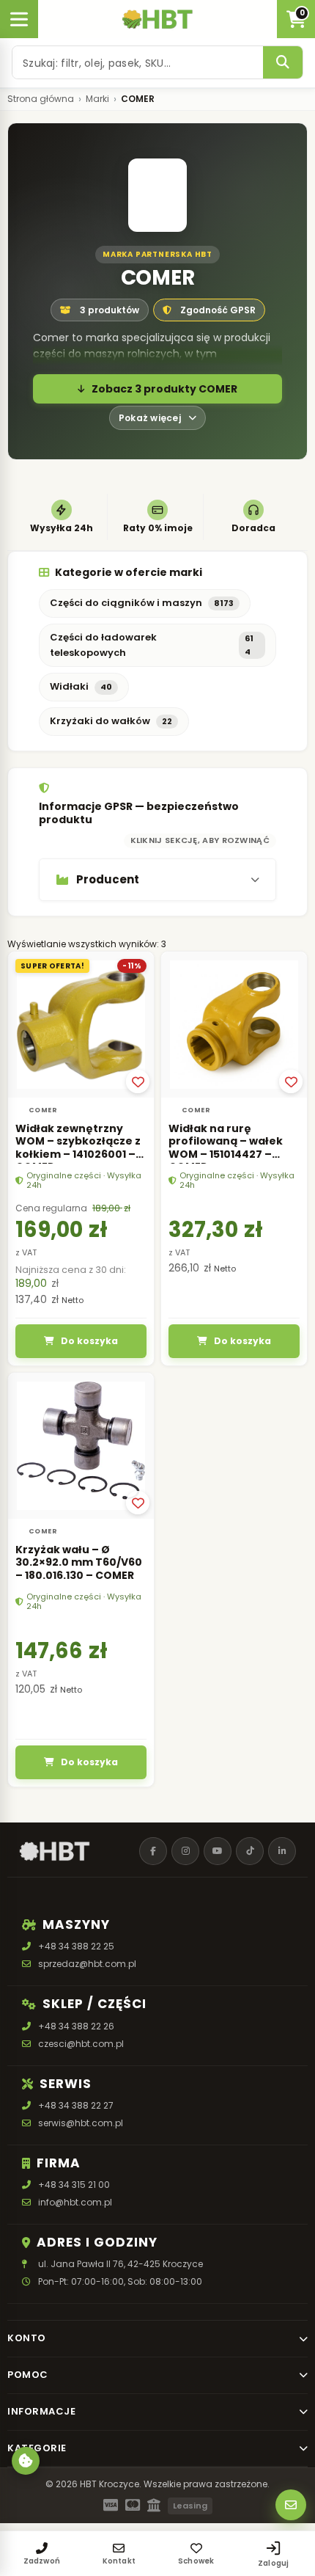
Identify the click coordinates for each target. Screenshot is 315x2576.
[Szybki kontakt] (291, 2505)
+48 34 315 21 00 (74, 2185)
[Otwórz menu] (19, 19)
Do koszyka (89, 1341)
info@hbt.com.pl (75, 2202)
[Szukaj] (283, 62)
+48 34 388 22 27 (76, 2105)
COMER (43, 1110)
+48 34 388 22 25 (76, 1946)
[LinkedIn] (282, 1851)
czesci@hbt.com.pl (81, 2044)
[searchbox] (138, 62)
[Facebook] (153, 1851)
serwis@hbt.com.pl (81, 2123)
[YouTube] (218, 1851)
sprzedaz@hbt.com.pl (87, 1964)
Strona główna (41, 99)
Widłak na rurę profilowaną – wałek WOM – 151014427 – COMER (226, 1148)
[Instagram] (185, 1851)
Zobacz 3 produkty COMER (164, 389)
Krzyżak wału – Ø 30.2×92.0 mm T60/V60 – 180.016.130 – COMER (79, 1562)
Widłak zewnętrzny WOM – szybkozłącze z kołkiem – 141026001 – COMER (78, 1148)
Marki (97, 99)
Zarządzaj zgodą (26, 2461)
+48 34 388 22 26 (76, 2026)
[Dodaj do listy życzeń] (138, 1081)
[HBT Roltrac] (157, 19)
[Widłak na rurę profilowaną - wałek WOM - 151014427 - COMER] (234, 1025)
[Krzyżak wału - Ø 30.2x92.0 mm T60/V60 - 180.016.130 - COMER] (81, 1446)
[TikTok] (250, 1851)
